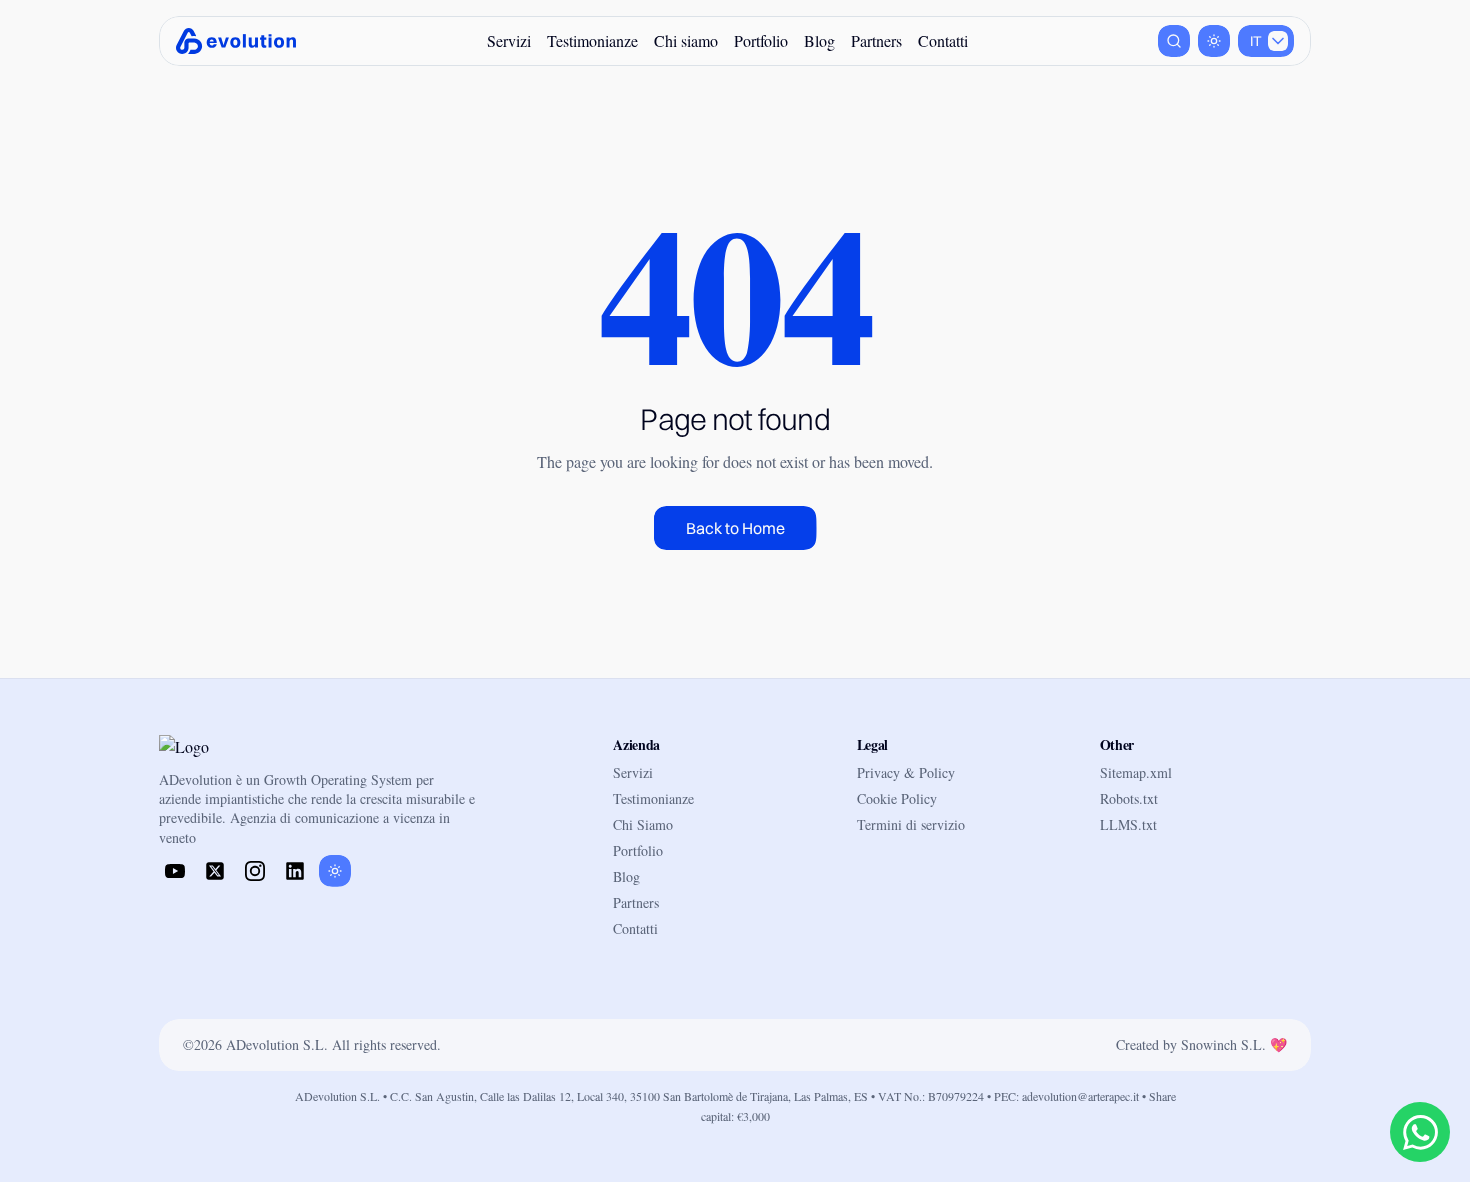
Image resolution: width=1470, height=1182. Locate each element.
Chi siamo (686, 40)
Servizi (509, 40)
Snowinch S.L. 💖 (1234, 1044)
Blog (819, 40)
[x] (215, 871)
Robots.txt (1129, 798)
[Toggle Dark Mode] (1214, 41)
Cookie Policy (897, 798)
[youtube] (175, 871)
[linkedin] (295, 871)
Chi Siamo (643, 824)
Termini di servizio (911, 824)
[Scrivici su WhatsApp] (1420, 1132)
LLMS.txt (1128, 824)
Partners (876, 40)
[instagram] (255, 871)
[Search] (1174, 41)
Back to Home (735, 528)
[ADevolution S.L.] (236, 41)
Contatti (943, 40)
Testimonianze (592, 40)
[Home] (219, 748)
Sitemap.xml (1136, 772)
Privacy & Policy (906, 772)
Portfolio (761, 40)
